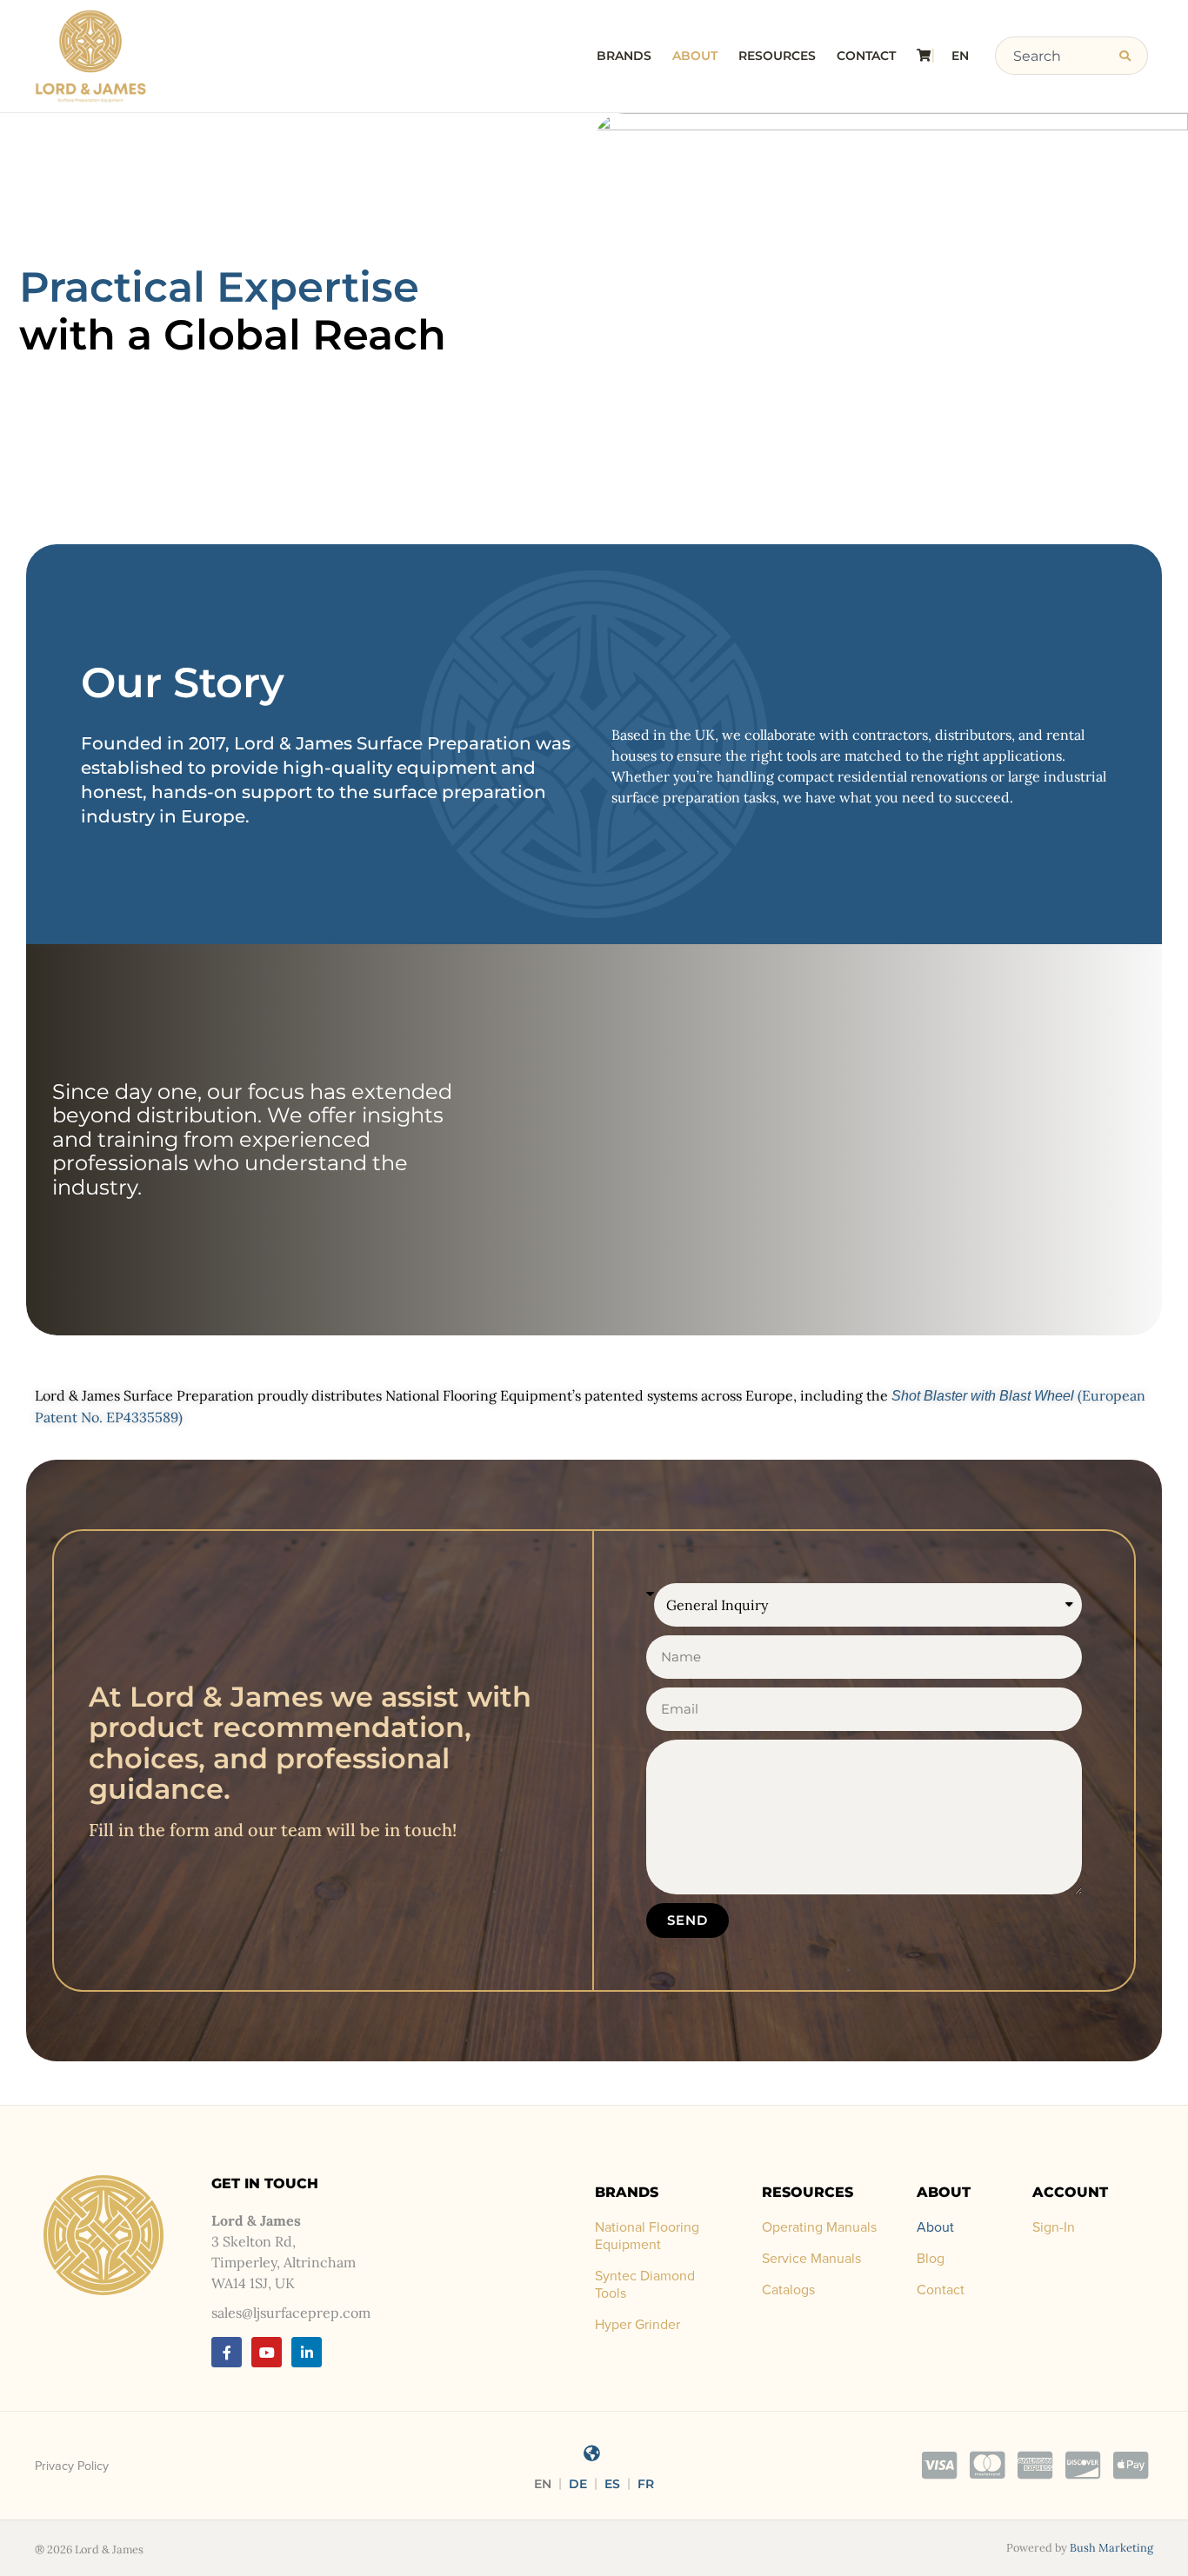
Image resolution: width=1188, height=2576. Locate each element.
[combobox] (1052, 56)
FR (646, 2484)
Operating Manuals (819, 2227)
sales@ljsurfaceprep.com (291, 2313)
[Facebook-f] (227, 2352)
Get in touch (265, 2183)
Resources (777, 56)
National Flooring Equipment (647, 2236)
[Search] (1128, 56)
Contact (866, 56)
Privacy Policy (72, 2466)
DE (578, 2484)
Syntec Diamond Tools (645, 2285)
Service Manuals (811, 2259)
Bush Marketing (1111, 2548)
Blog (931, 2259)
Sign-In (1054, 2227)
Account (1070, 2192)
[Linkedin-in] (307, 2352)
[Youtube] (267, 2352)
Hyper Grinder (637, 2325)
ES (612, 2484)
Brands (624, 56)
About (695, 56)
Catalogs (788, 2290)
